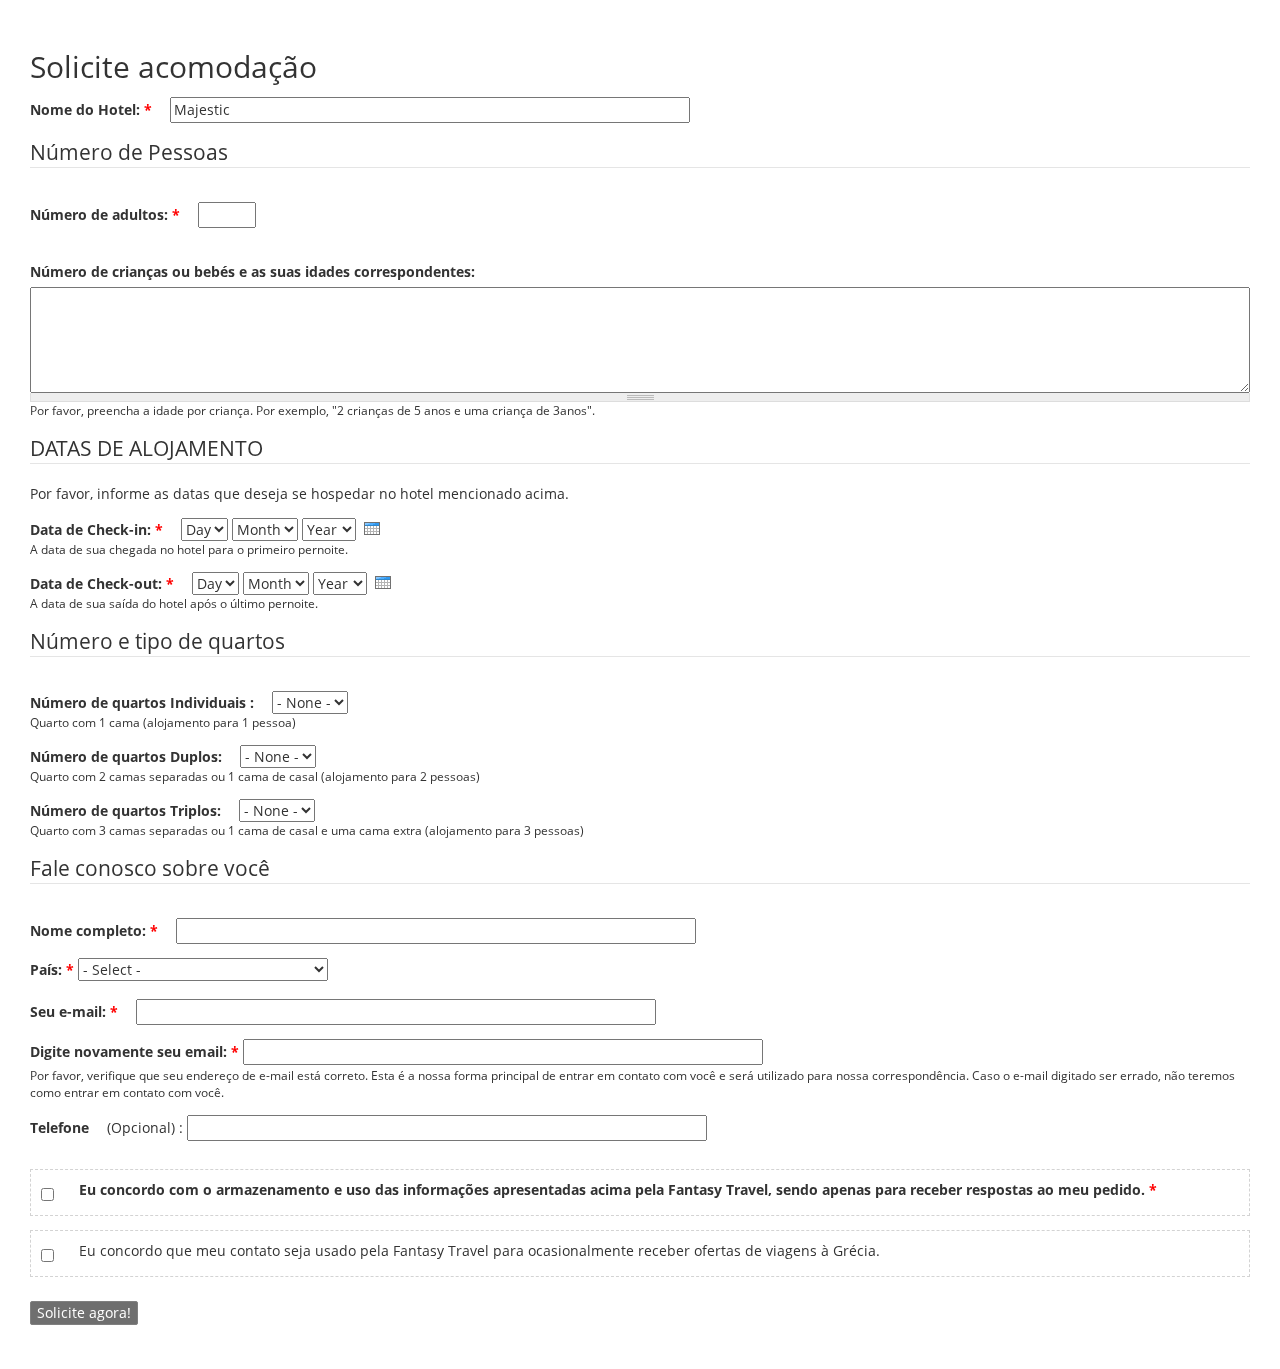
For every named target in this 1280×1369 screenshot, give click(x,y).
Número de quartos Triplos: (127, 810)
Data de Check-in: (96, 529)
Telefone (61, 1127)
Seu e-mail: (74, 1011)
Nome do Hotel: (91, 109)
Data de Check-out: (102, 583)
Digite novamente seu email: (134, 1051)
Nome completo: (94, 930)
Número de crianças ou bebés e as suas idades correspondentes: (252, 271)
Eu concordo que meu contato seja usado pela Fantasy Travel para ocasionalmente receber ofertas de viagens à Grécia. (479, 1250)
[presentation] (372, 528)
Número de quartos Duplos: (128, 756)
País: (52, 969)
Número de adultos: (105, 214)
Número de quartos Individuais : (144, 702)
